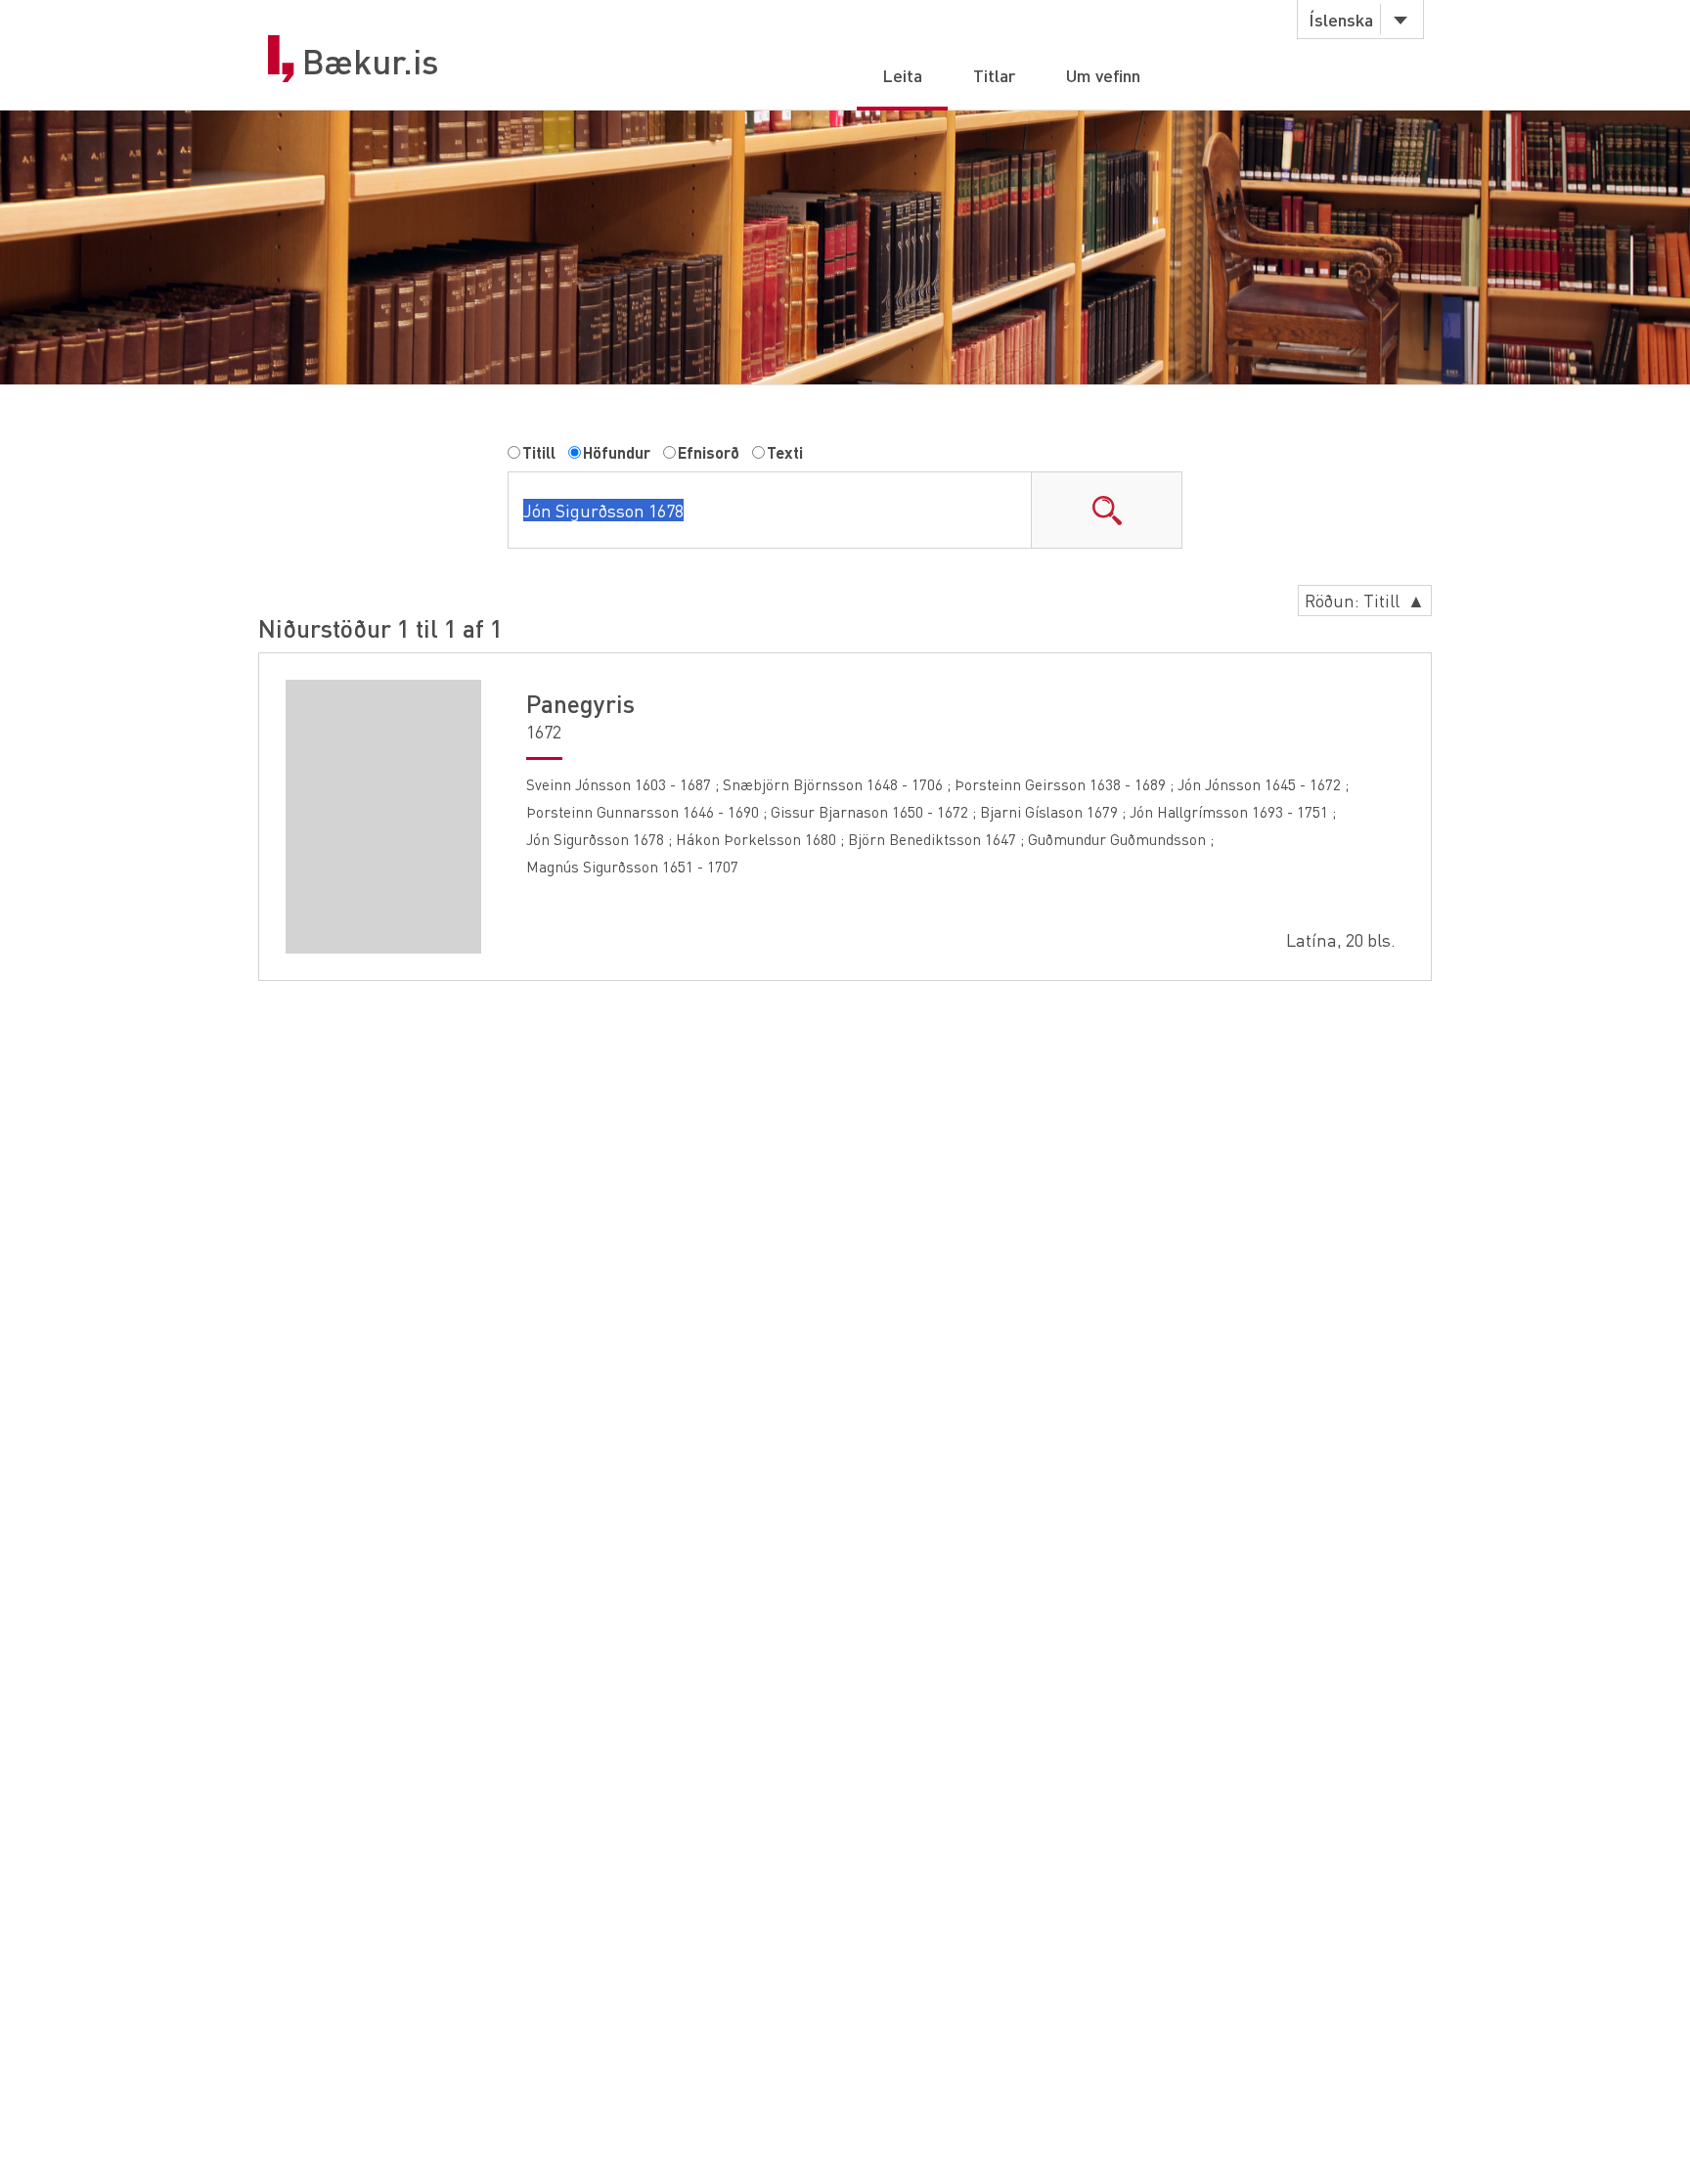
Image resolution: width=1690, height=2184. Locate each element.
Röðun (1365, 600)
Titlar (994, 75)
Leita (902, 75)
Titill (539, 452)
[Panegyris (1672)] (383, 817)
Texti (785, 452)
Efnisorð (709, 452)
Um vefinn (1103, 75)
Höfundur (617, 452)
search (1106, 510)
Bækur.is (371, 62)
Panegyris (580, 703)
